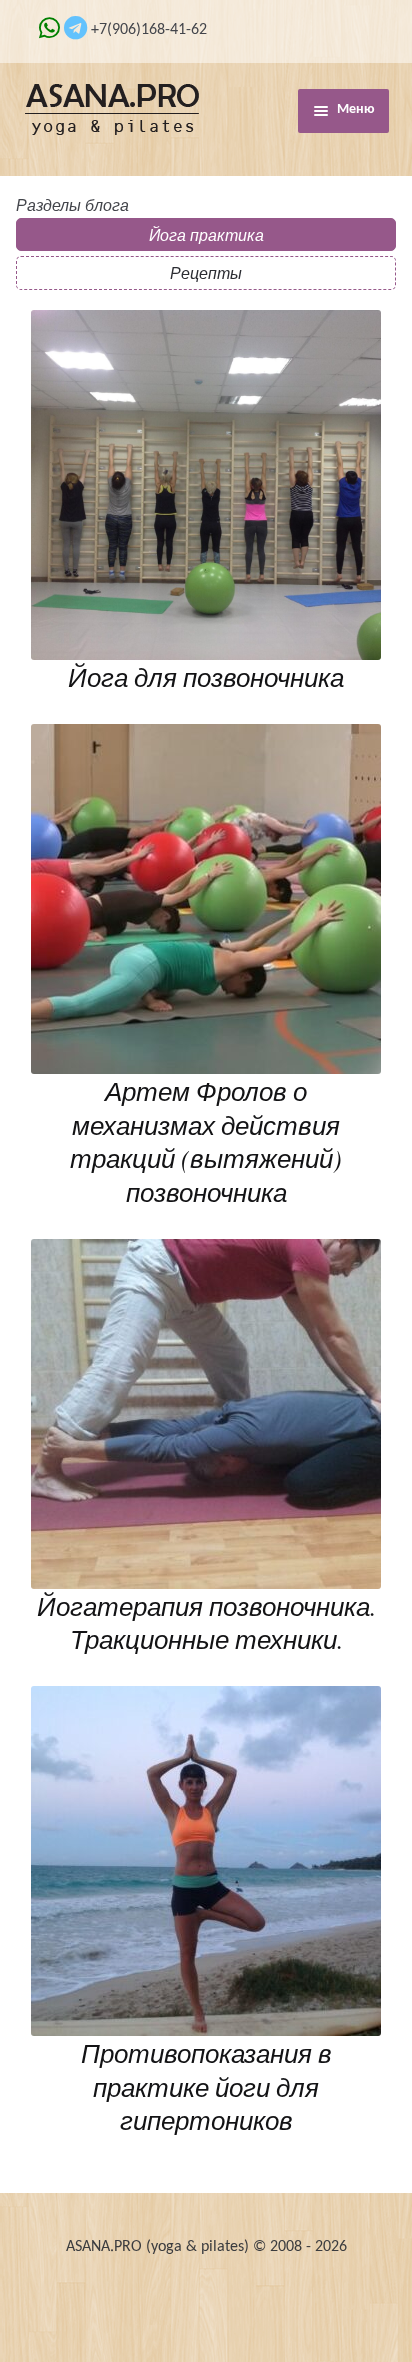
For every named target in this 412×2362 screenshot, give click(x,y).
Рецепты (206, 272)
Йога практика (206, 234)
